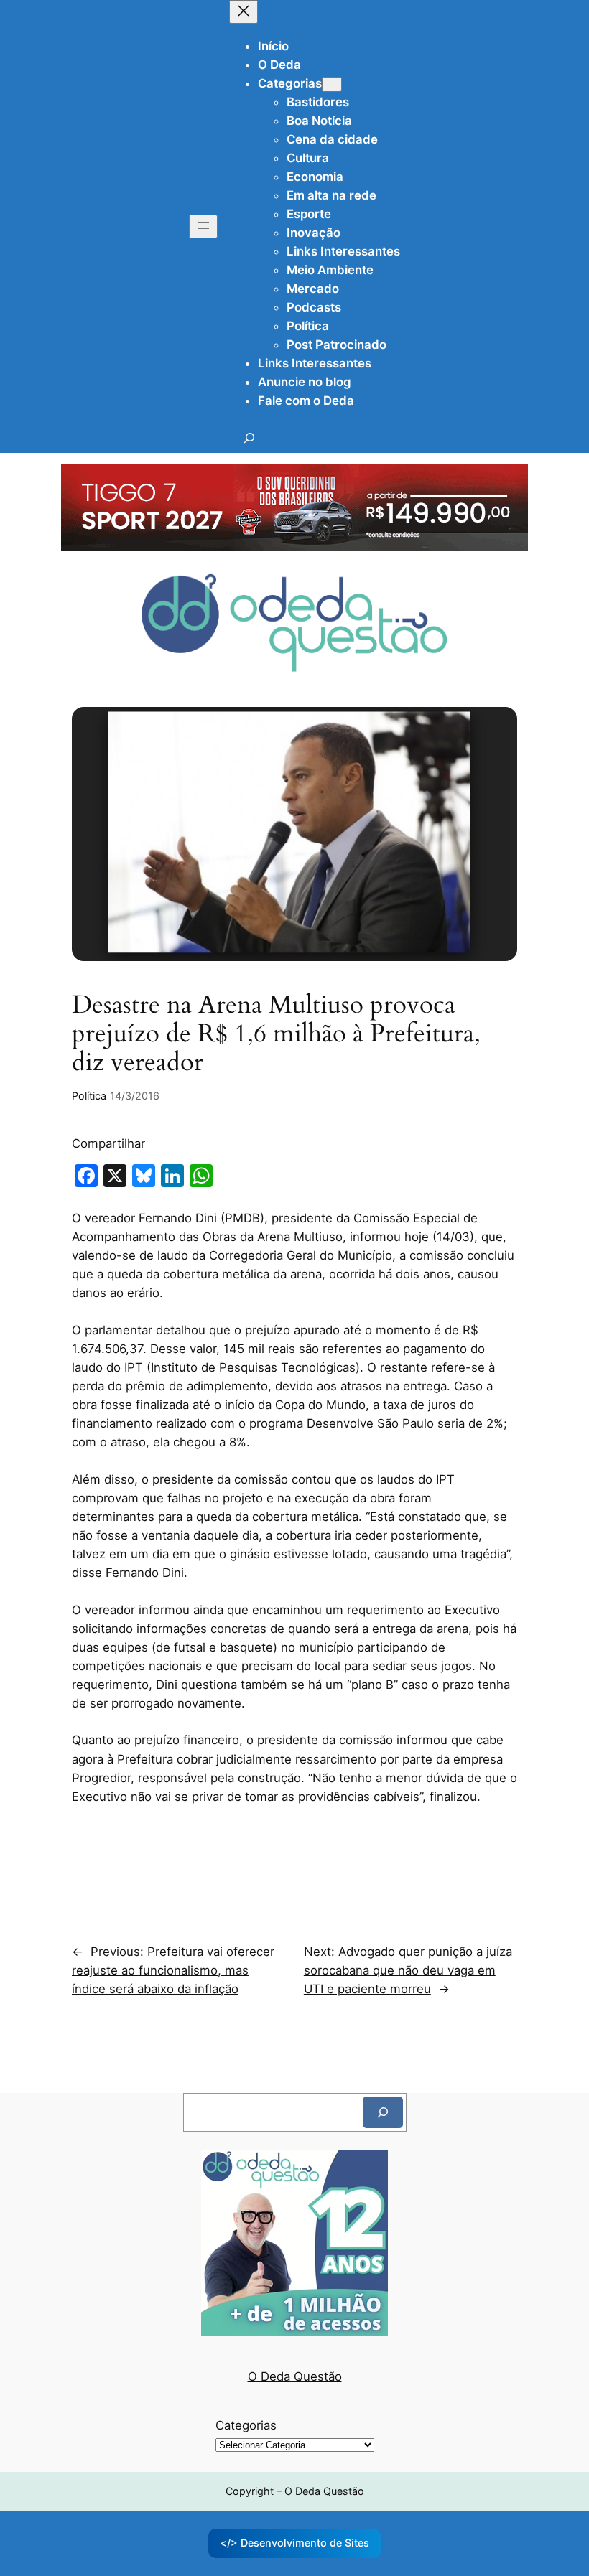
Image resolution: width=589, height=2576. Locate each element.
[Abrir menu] (203, 226)
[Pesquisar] (383, 2112)
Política (89, 1096)
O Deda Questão (295, 2376)
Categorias (246, 2425)
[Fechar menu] (244, 12)
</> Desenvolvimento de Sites (294, 2543)
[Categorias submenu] (332, 84)
